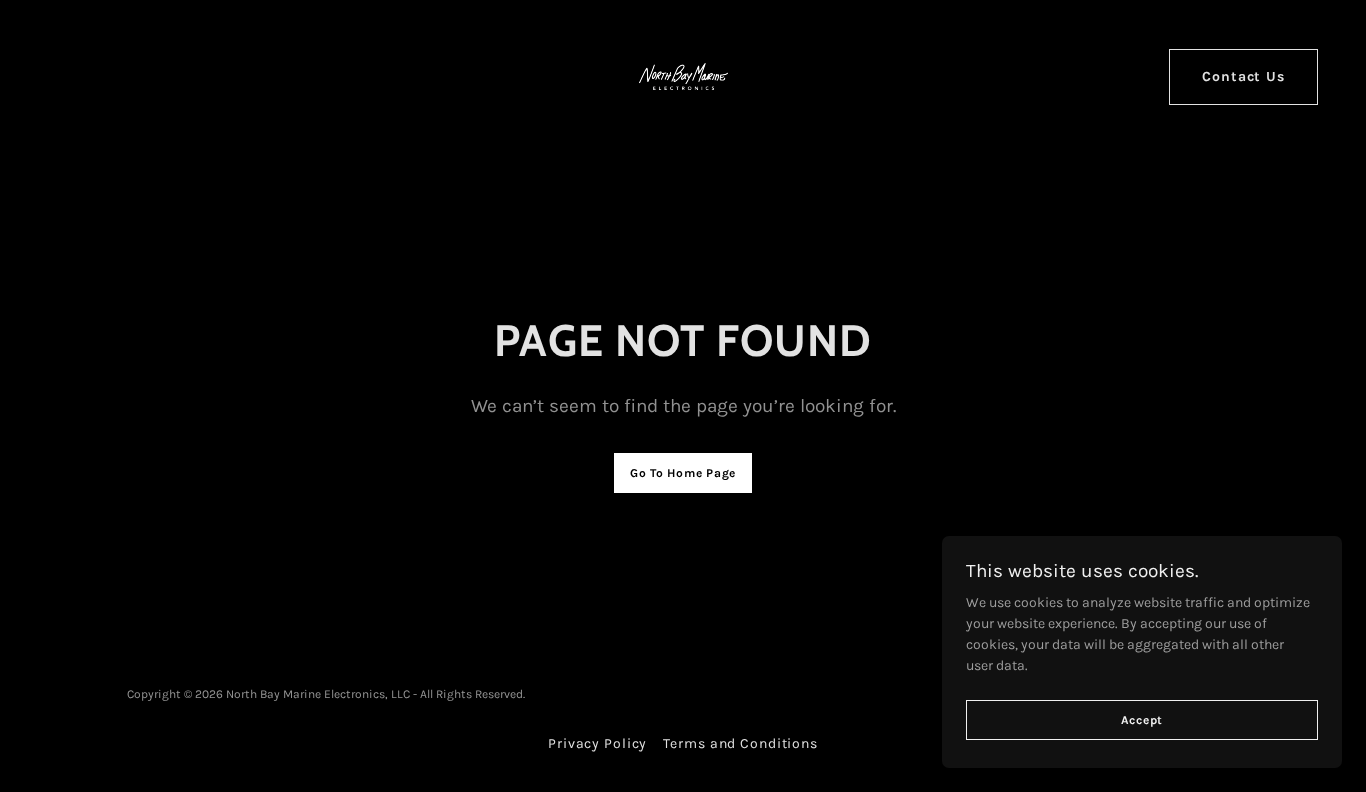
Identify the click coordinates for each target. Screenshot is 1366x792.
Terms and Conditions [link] (740, 743)
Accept (1142, 720)
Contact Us (1243, 76)
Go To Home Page (683, 473)
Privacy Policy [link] (597, 743)
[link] (683, 75)
